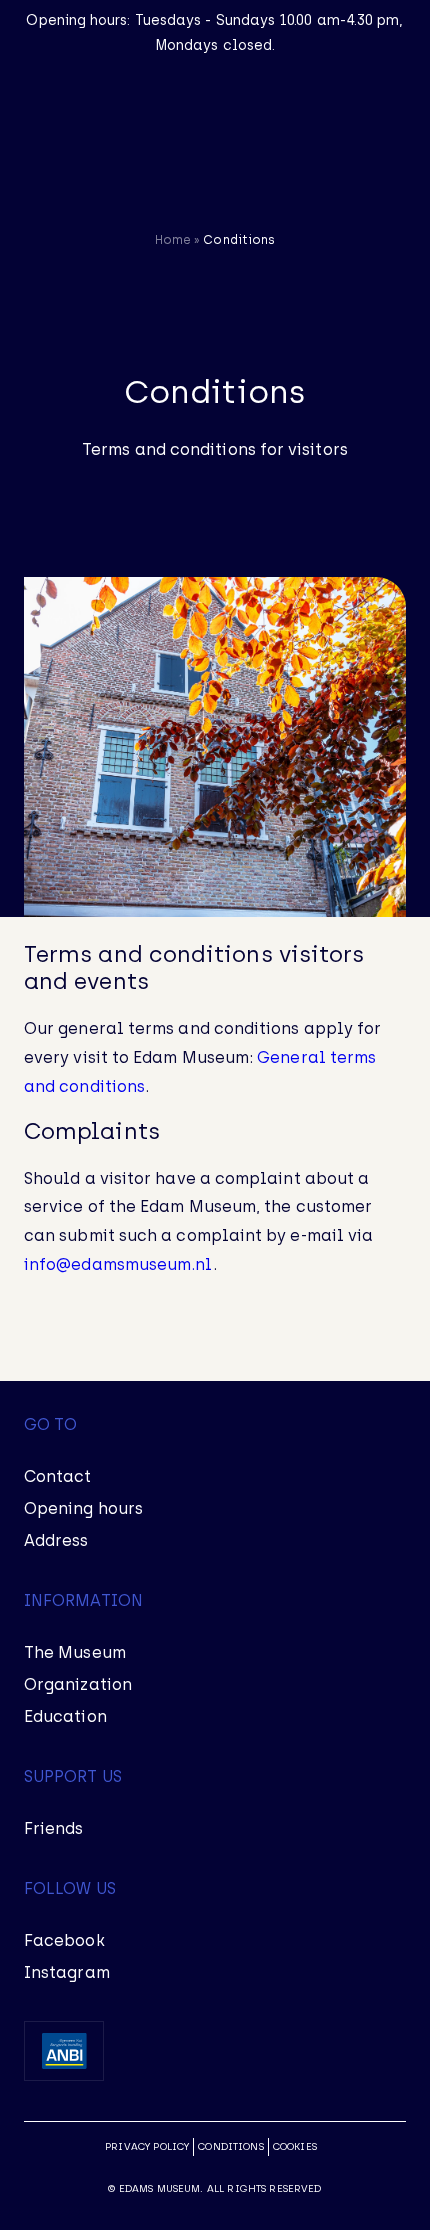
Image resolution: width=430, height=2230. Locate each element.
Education (65, 1716)
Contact (58, 1476)
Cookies (295, 2146)
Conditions (231, 2146)
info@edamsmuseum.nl (118, 1264)
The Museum (75, 1652)
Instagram (67, 1972)
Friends (54, 1828)
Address (56, 1540)
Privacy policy (147, 2146)
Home (173, 240)
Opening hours (83, 1508)
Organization (78, 1684)
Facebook (64, 1940)
